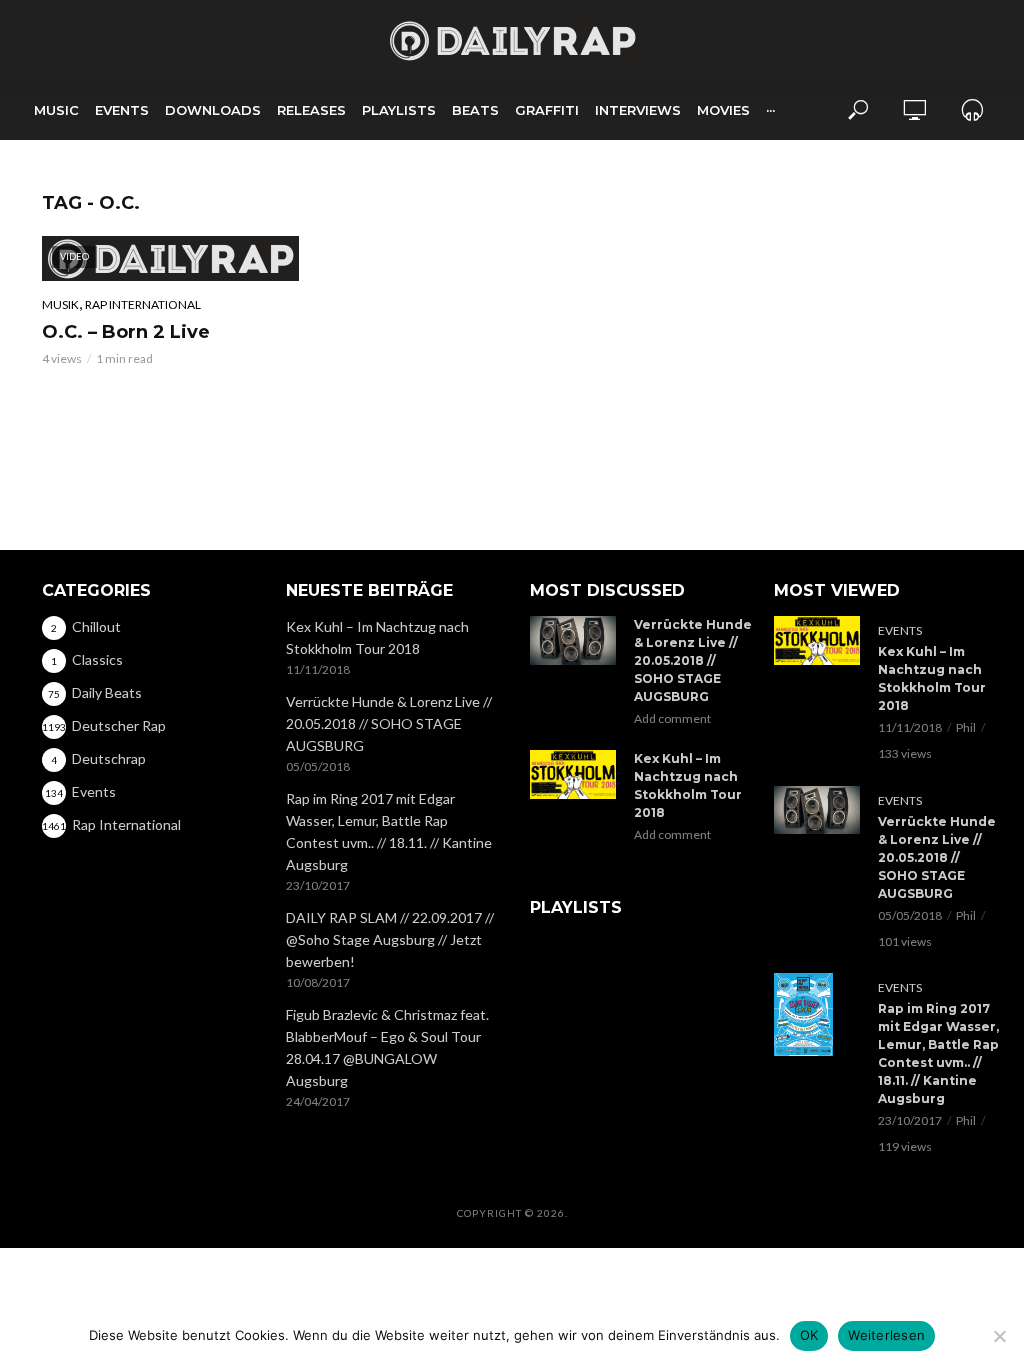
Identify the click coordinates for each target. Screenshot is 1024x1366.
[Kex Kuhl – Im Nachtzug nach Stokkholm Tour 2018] (573, 774)
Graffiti (547, 110)
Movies (723, 110)
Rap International (143, 304)
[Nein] (999, 1336)
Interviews (638, 110)
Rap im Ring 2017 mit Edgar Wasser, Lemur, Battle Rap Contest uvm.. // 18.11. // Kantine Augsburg (389, 831)
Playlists (399, 110)
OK (809, 1335)
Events (122, 110)
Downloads (213, 110)
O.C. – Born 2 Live (126, 332)
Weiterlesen (886, 1335)
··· (770, 110)
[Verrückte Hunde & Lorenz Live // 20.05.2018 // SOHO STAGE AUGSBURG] (573, 640)
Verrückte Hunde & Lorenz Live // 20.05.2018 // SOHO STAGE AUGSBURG (389, 723)
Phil (966, 727)
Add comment (672, 718)
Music (56, 110)
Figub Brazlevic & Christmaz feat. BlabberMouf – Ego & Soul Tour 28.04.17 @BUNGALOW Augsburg (387, 1047)
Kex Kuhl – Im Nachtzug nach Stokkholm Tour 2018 (377, 637)
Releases (311, 110)
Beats (475, 110)
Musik (60, 304)
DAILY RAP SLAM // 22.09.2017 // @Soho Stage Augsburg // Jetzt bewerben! (390, 939)
